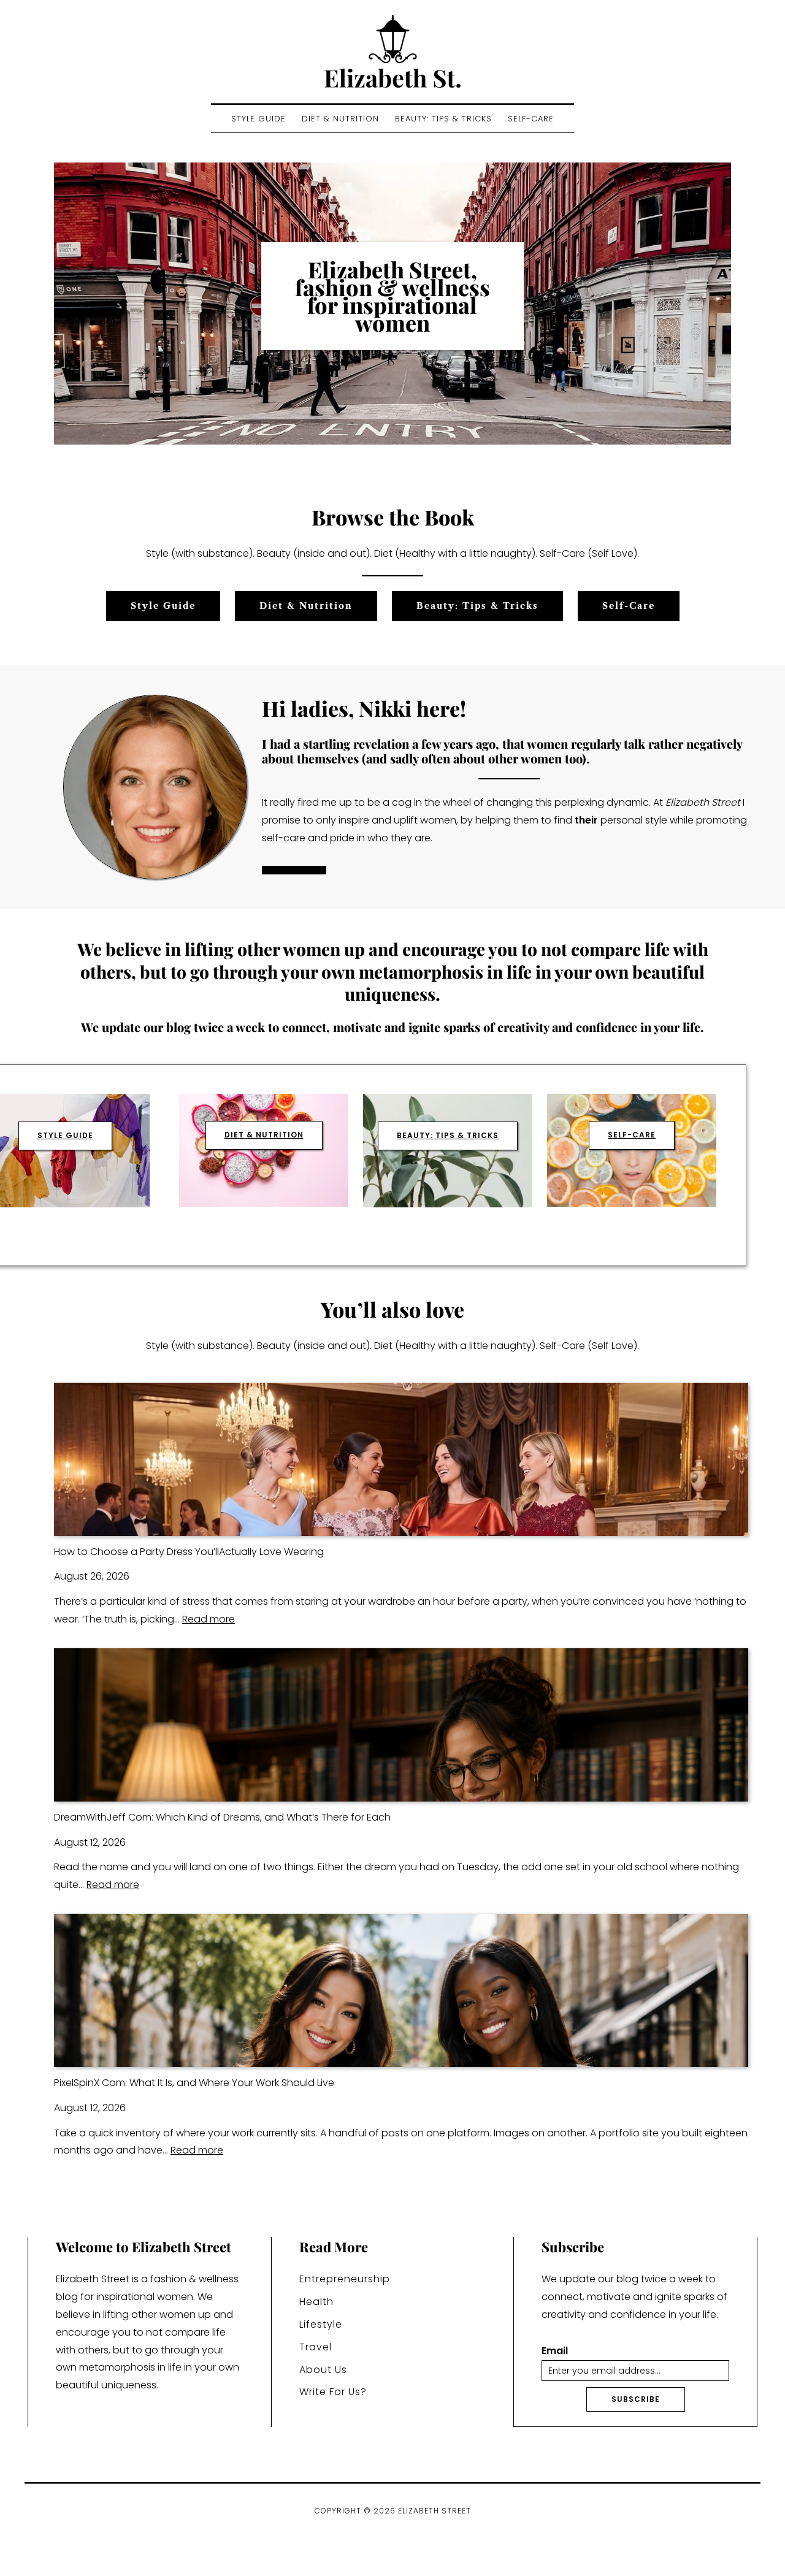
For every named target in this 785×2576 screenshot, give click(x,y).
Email (555, 2351)
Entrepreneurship (345, 2279)
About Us (323, 2370)
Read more (209, 1619)
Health (316, 2302)
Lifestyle (321, 2324)
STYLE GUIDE (65, 1135)
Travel (316, 2347)
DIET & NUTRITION (264, 1135)
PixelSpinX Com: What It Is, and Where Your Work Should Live (194, 2083)
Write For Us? (333, 2392)
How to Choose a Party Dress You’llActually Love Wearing (189, 1552)
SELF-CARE (632, 1135)
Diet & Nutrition (340, 119)
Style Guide (258, 119)
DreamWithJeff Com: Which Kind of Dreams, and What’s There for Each (222, 1817)
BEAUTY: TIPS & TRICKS (448, 1135)
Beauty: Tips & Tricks (443, 119)
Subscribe (636, 2399)
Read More (294, 870)
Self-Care (531, 119)
